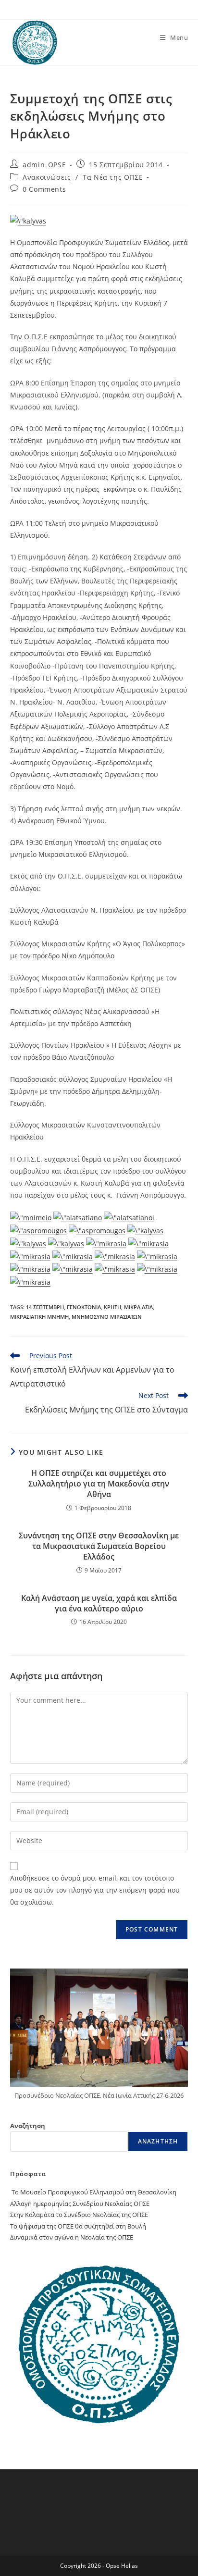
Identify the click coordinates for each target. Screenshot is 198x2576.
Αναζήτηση (28, 2126)
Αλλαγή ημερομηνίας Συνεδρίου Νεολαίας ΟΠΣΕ (80, 2204)
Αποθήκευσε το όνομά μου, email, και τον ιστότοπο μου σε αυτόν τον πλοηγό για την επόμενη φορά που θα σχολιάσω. (95, 1890)
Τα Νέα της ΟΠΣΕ (113, 177)
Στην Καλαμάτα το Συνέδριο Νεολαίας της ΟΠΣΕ (79, 2215)
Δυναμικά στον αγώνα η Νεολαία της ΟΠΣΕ (72, 2237)
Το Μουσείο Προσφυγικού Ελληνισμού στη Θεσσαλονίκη (93, 2192)
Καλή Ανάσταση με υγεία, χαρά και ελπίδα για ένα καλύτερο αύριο (99, 1603)
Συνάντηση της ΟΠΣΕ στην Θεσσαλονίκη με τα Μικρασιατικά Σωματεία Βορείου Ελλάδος (99, 1546)
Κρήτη (112, 1307)
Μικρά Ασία (138, 1307)
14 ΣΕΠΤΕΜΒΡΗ (45, 1307)
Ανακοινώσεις (47, 177)
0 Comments (44, 189)
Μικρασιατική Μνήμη (39, 1317)
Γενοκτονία (84, 1307)
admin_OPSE (44, 165)
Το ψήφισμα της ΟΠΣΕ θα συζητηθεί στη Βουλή (78, 2226)
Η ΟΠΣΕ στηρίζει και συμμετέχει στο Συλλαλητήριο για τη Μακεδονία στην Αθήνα (99, 1484)
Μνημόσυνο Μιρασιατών (107, 1317)
